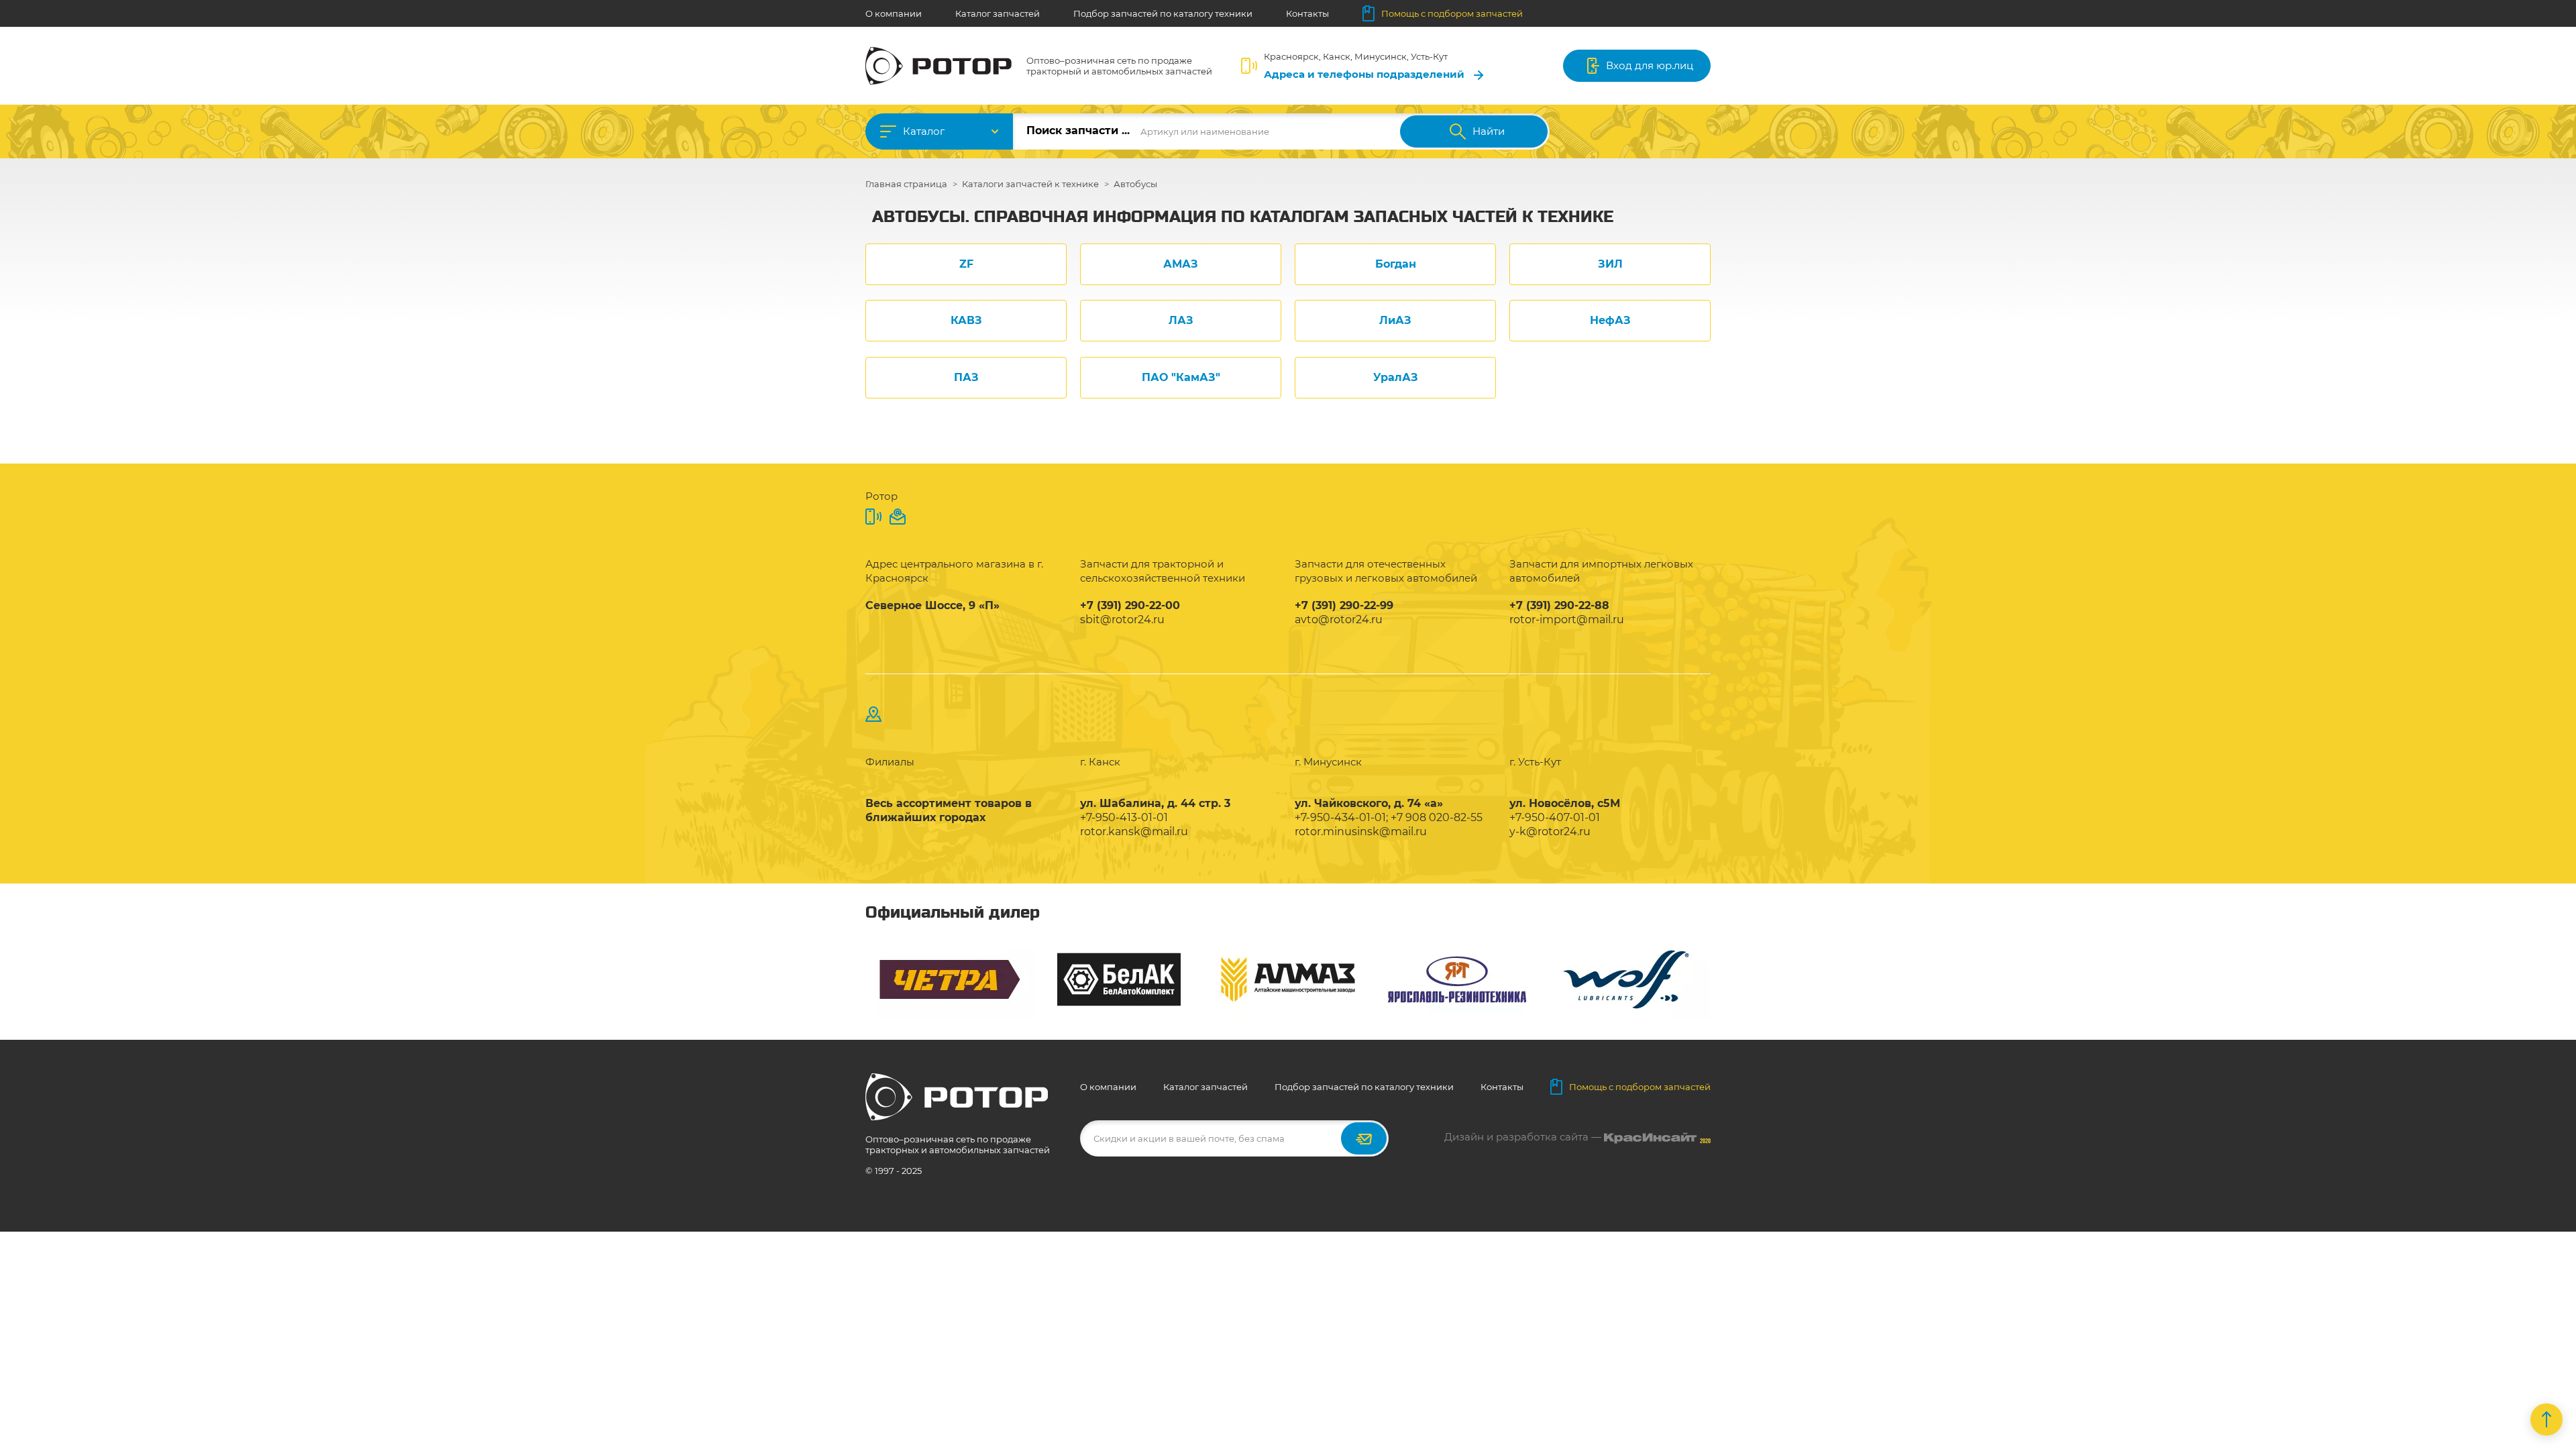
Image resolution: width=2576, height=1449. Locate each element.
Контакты (1307, 13)
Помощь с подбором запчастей (1452, 13)
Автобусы (1135, 184)
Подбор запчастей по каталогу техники (1163, 13)
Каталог (924, 131)
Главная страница (906, 184)
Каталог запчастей (998, 13)
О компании (894, 13)
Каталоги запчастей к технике (1030, 184)
